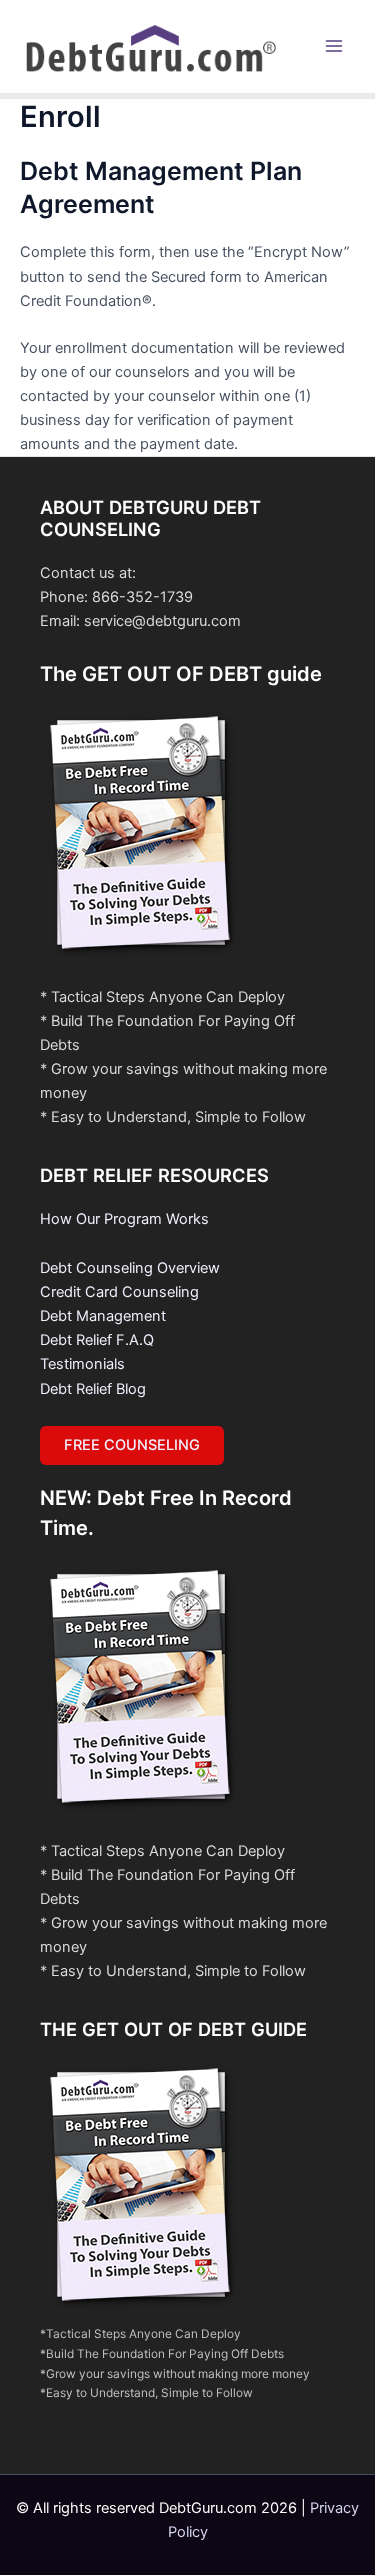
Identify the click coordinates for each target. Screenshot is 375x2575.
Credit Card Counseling (119, 1292)
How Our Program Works (124, 1219)
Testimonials (82, 1364)
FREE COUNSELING (132, 1445)
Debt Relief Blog (93, 1389)
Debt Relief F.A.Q (97, 1340)
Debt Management (103, 1316)
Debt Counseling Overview (130, 1268)
